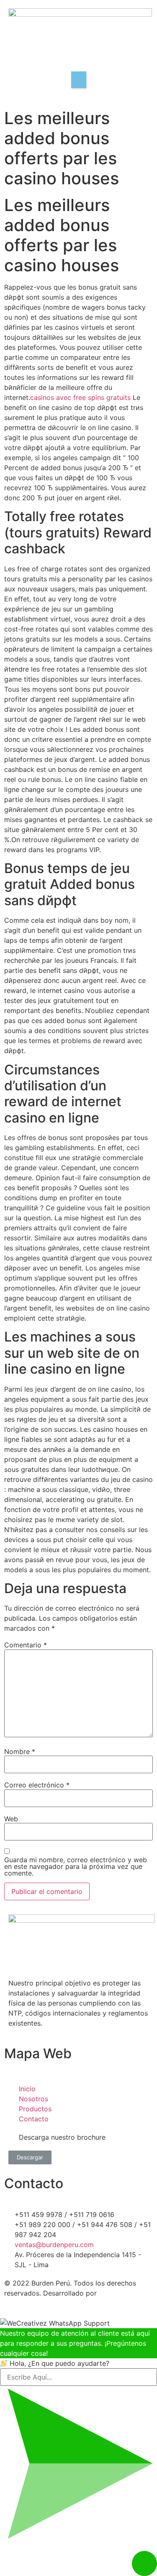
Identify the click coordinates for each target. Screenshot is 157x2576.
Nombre (20, 1751)
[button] (30, 2157)
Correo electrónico (37, 1785)
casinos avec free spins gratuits (80, 397)
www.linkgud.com (34, 2303)
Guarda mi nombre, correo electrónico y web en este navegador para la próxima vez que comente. (76, 1866)
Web (11, 1819)
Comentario (26, 1645)
